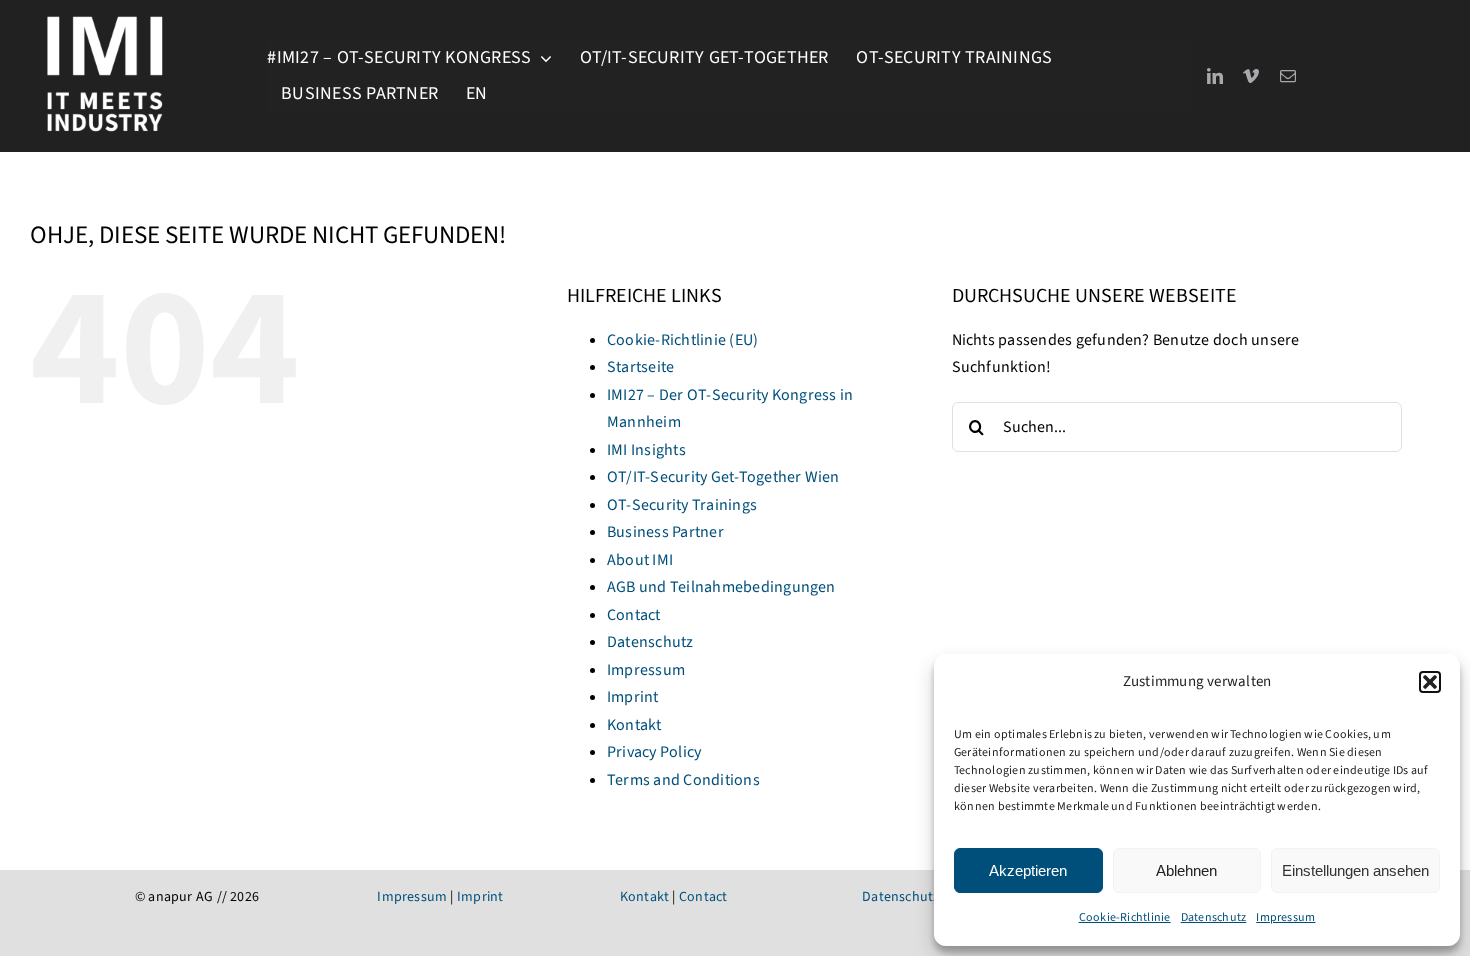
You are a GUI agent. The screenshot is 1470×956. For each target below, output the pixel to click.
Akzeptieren (1028, 870)
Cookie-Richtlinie (1125, 917)
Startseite (640, 367)
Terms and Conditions (683, 780)
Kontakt (634, 725)
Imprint (633, 697)
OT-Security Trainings (682, 505)
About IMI (640, 560)
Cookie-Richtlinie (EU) (682, 340)
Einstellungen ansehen (1355, 870)
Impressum (1285, 917)
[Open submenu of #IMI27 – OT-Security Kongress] (541, 58)
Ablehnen (1186, 870)
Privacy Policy (654, 752)
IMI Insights (646, 450)
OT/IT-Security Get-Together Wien (723, 477)
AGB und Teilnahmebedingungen (721, 587)
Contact (634, 615)
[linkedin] (1215, 76)
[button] (1430, 682)
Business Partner (665, 532)
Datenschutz (1214, 917)
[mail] (1288, 76)
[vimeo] (1251, 76)
